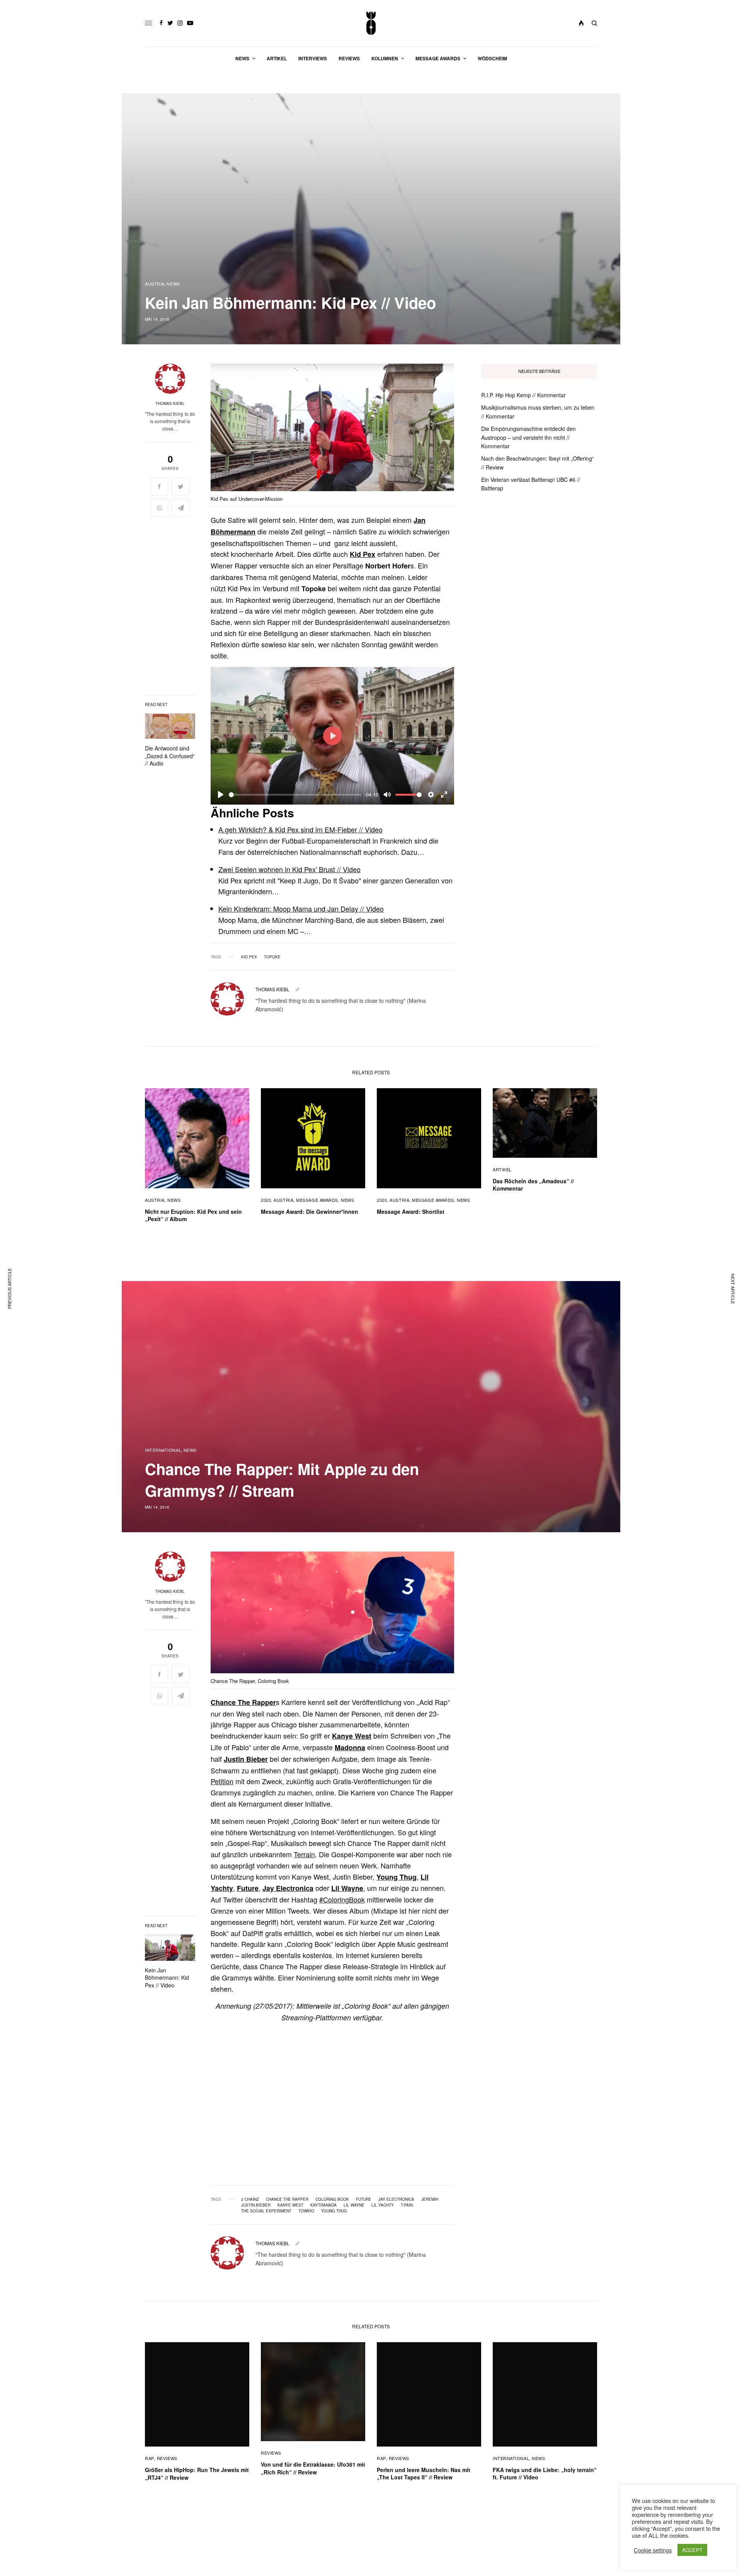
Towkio (306, 2211)
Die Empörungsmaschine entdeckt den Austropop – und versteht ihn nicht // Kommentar (528, 437)
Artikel (502, 1169)
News (173, 284)
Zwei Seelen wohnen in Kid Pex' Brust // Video (289, 869)
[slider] (295, 795)
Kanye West (352, 1736)
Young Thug (397, 1877)
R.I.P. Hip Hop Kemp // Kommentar (523, 395)
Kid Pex (362, 554)
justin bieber (256, 2205)
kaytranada (323, 2205)
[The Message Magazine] (371, 23)
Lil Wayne (347, 1888)
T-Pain (407, 2205)
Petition (222, 1781)
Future (248, 1888)
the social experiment (266, 2211)
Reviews (167, 2458)
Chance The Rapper (243, 1702)
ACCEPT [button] (692, 2550)
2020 (266, 1200)
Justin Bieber (246, 1759)
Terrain (304, 1854)
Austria (155, 284)
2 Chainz (250, 2199)
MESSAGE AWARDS (317, 1200)
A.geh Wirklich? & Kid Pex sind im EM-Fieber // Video (300, 829)
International (163, 1450)
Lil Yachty (383, 2205)
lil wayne (354, 2205)
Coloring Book (332, 2199)
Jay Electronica (288, 1888)
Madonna (350, 1747)
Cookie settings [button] (653, 2550)
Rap (150, 2458)
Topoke (272, 957)
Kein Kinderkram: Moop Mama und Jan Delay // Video (301, 909)
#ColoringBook (342, 1899)
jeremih (430, 2199)
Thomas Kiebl (170, 403)
